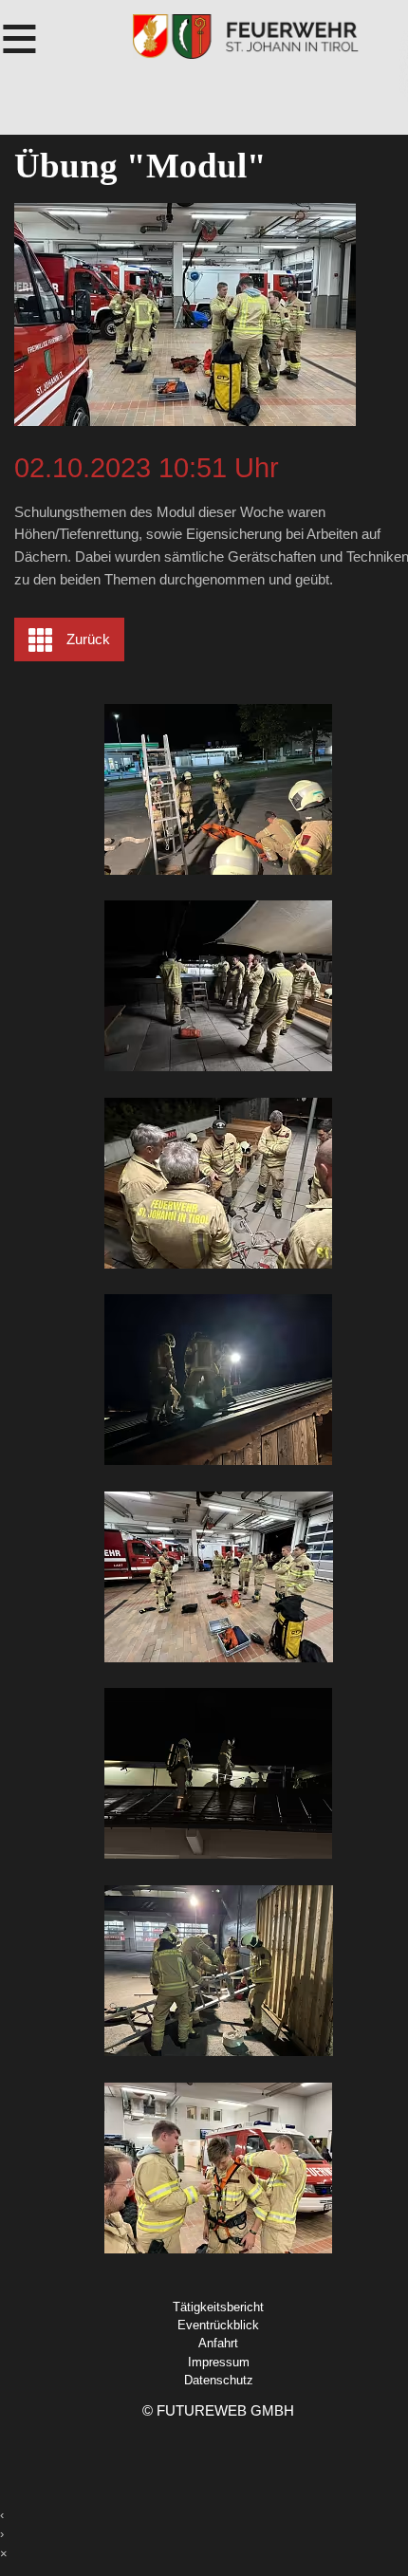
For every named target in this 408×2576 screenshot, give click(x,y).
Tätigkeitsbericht (218, 2307)
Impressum (219, 2362)
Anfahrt (218, 2343)
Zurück (88, 639)
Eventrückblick (218, 2325)
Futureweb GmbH (225, 2410)
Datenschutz (219, 2380)
